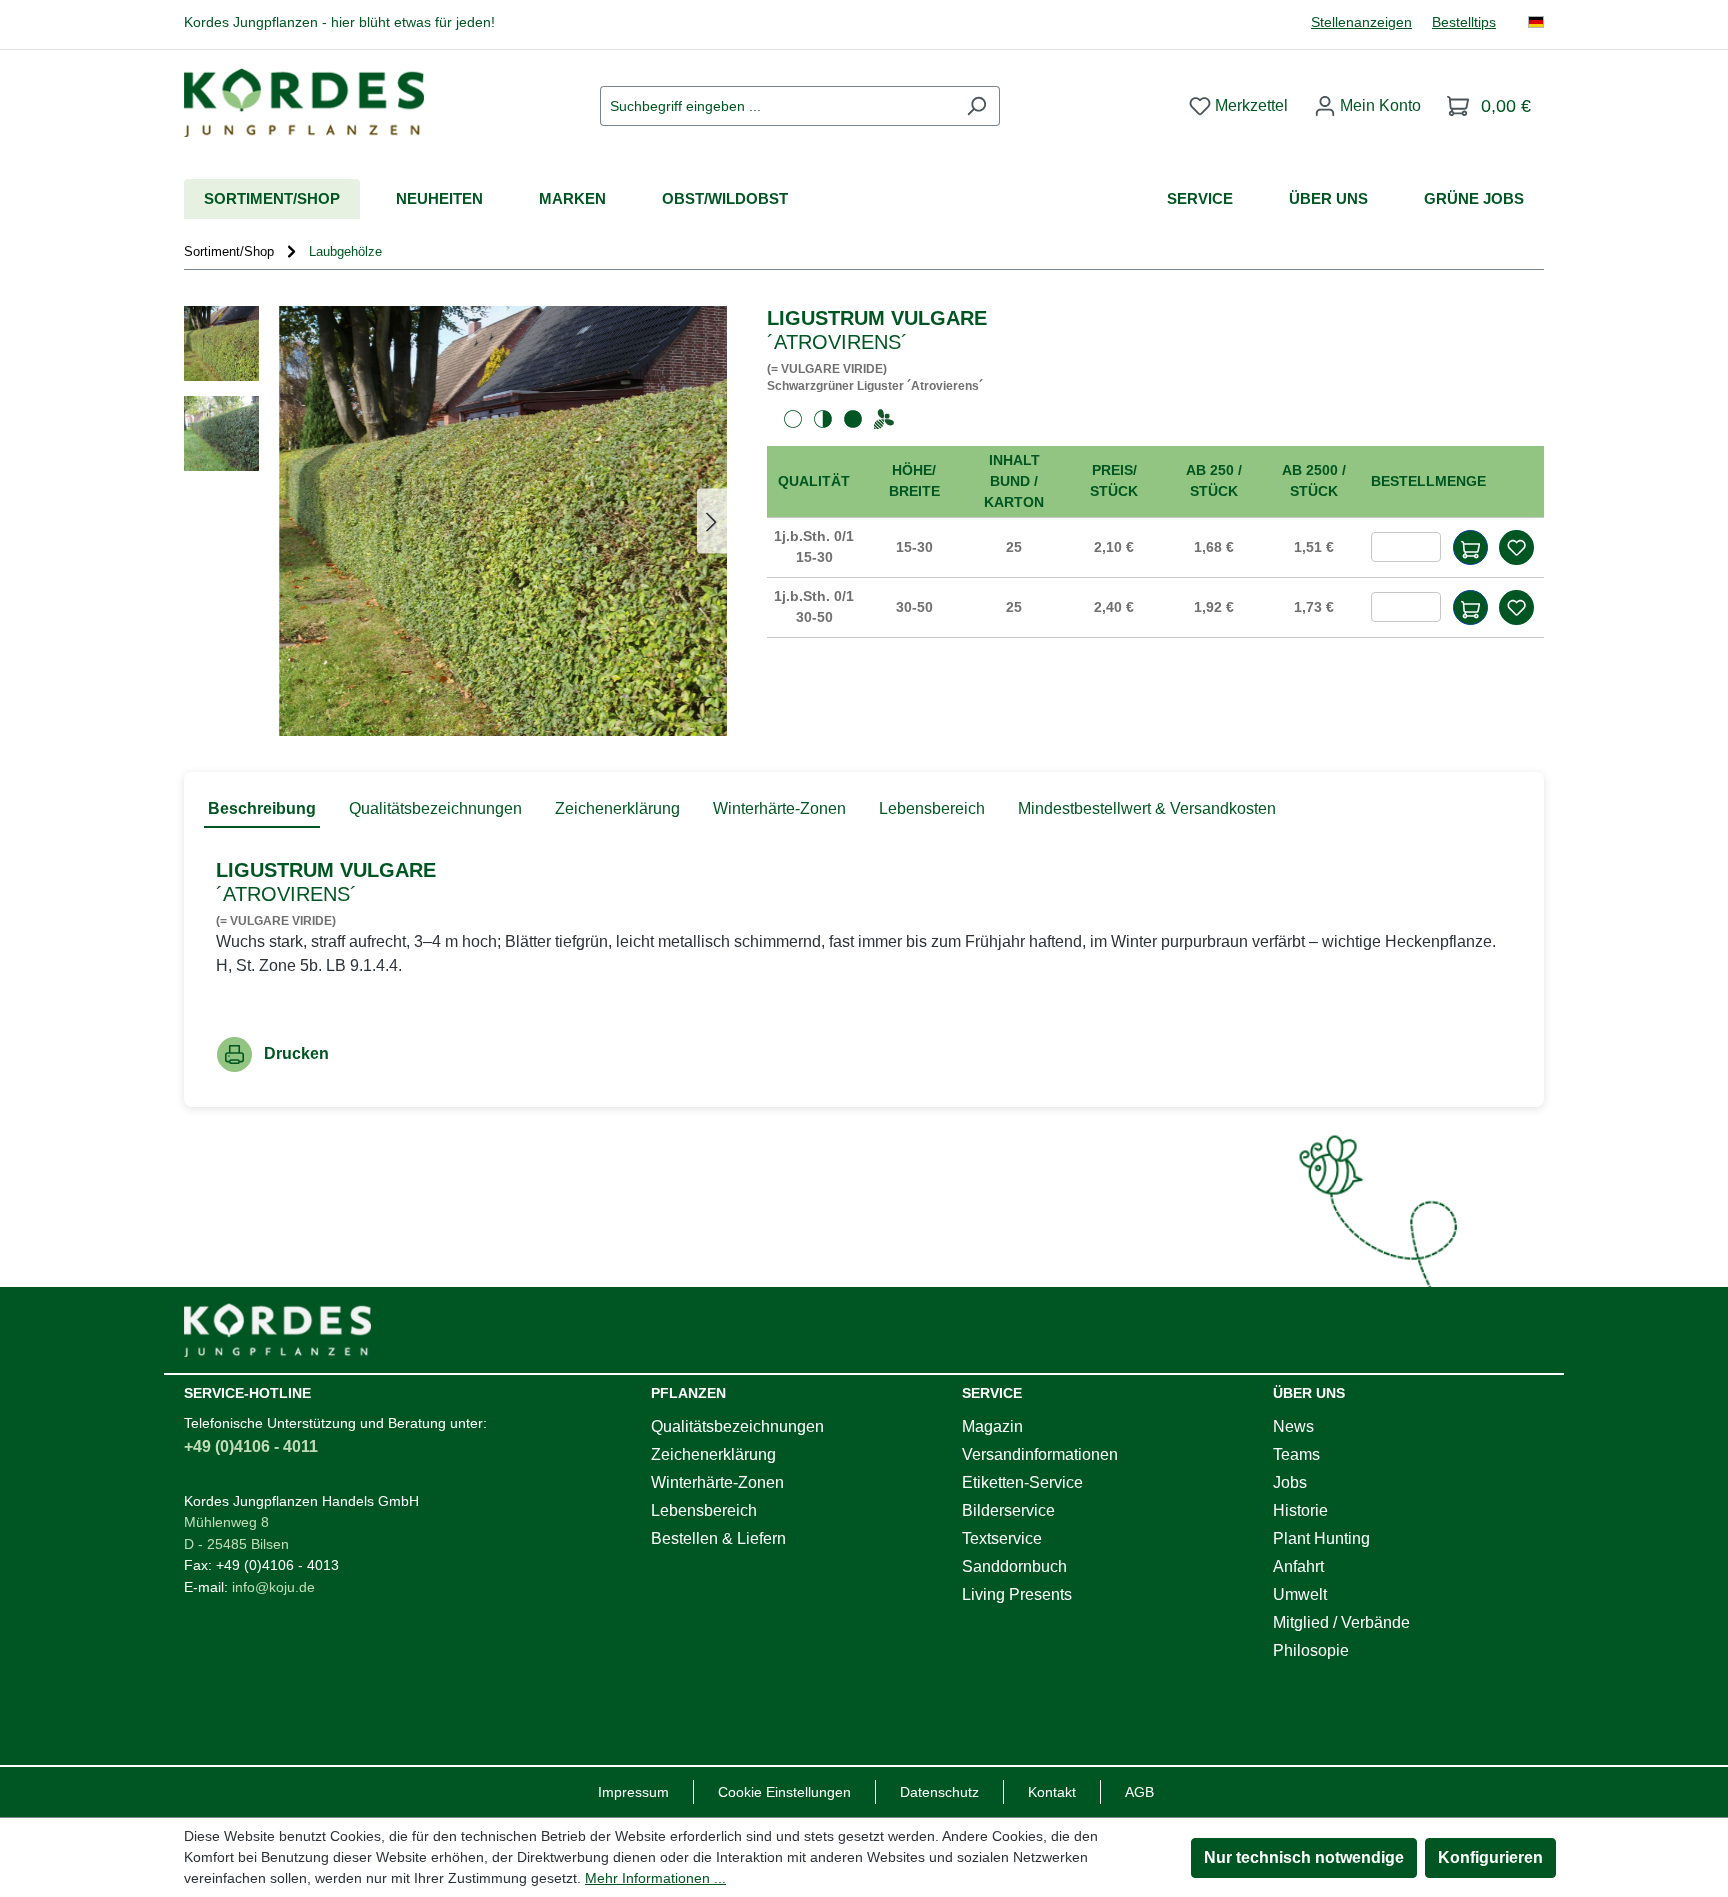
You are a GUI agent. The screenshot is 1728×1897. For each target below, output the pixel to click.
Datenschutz (939, 1792)
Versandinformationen (1040, 1454)
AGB (1139, 1792)
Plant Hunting (1321, 1538)
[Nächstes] (712, 520)
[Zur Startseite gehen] (304, 102)
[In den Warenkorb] (1470, 547)
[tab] (262, 810)
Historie (1300, 1510)
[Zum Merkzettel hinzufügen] (1516, 547)
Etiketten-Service (1022, 1482)
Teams (1296, 1454)
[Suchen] (976, 106)
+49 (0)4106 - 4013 (277, 1565)
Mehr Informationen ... (655, 1878)
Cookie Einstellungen (784, 1792)
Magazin (992, 1426)
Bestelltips (1464, 22)
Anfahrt (1298, 1566)
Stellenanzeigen (1361, 22)
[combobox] (777, 106)
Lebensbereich (704, 1510)
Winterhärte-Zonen (717, 1482)
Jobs (1290, 1482)
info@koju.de (273, 1587)
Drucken (296, 1053)
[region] (455, 521)
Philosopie (1311, 1650)
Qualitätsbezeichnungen (737, 1426)
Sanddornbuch (1014, 1566)
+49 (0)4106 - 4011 (251, 1446)
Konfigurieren (1490, 1857)
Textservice (1002, 1538)
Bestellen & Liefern (718, 1538)
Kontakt (1052, 1792)
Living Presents (1017, 1594)
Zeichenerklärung (713, 1454)
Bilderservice (1008, 1510)
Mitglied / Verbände (1341, 1622)
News (1293, 1426)
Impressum (633, 1792)
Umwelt (1300, 1594)
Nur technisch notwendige (1304, 1857)
